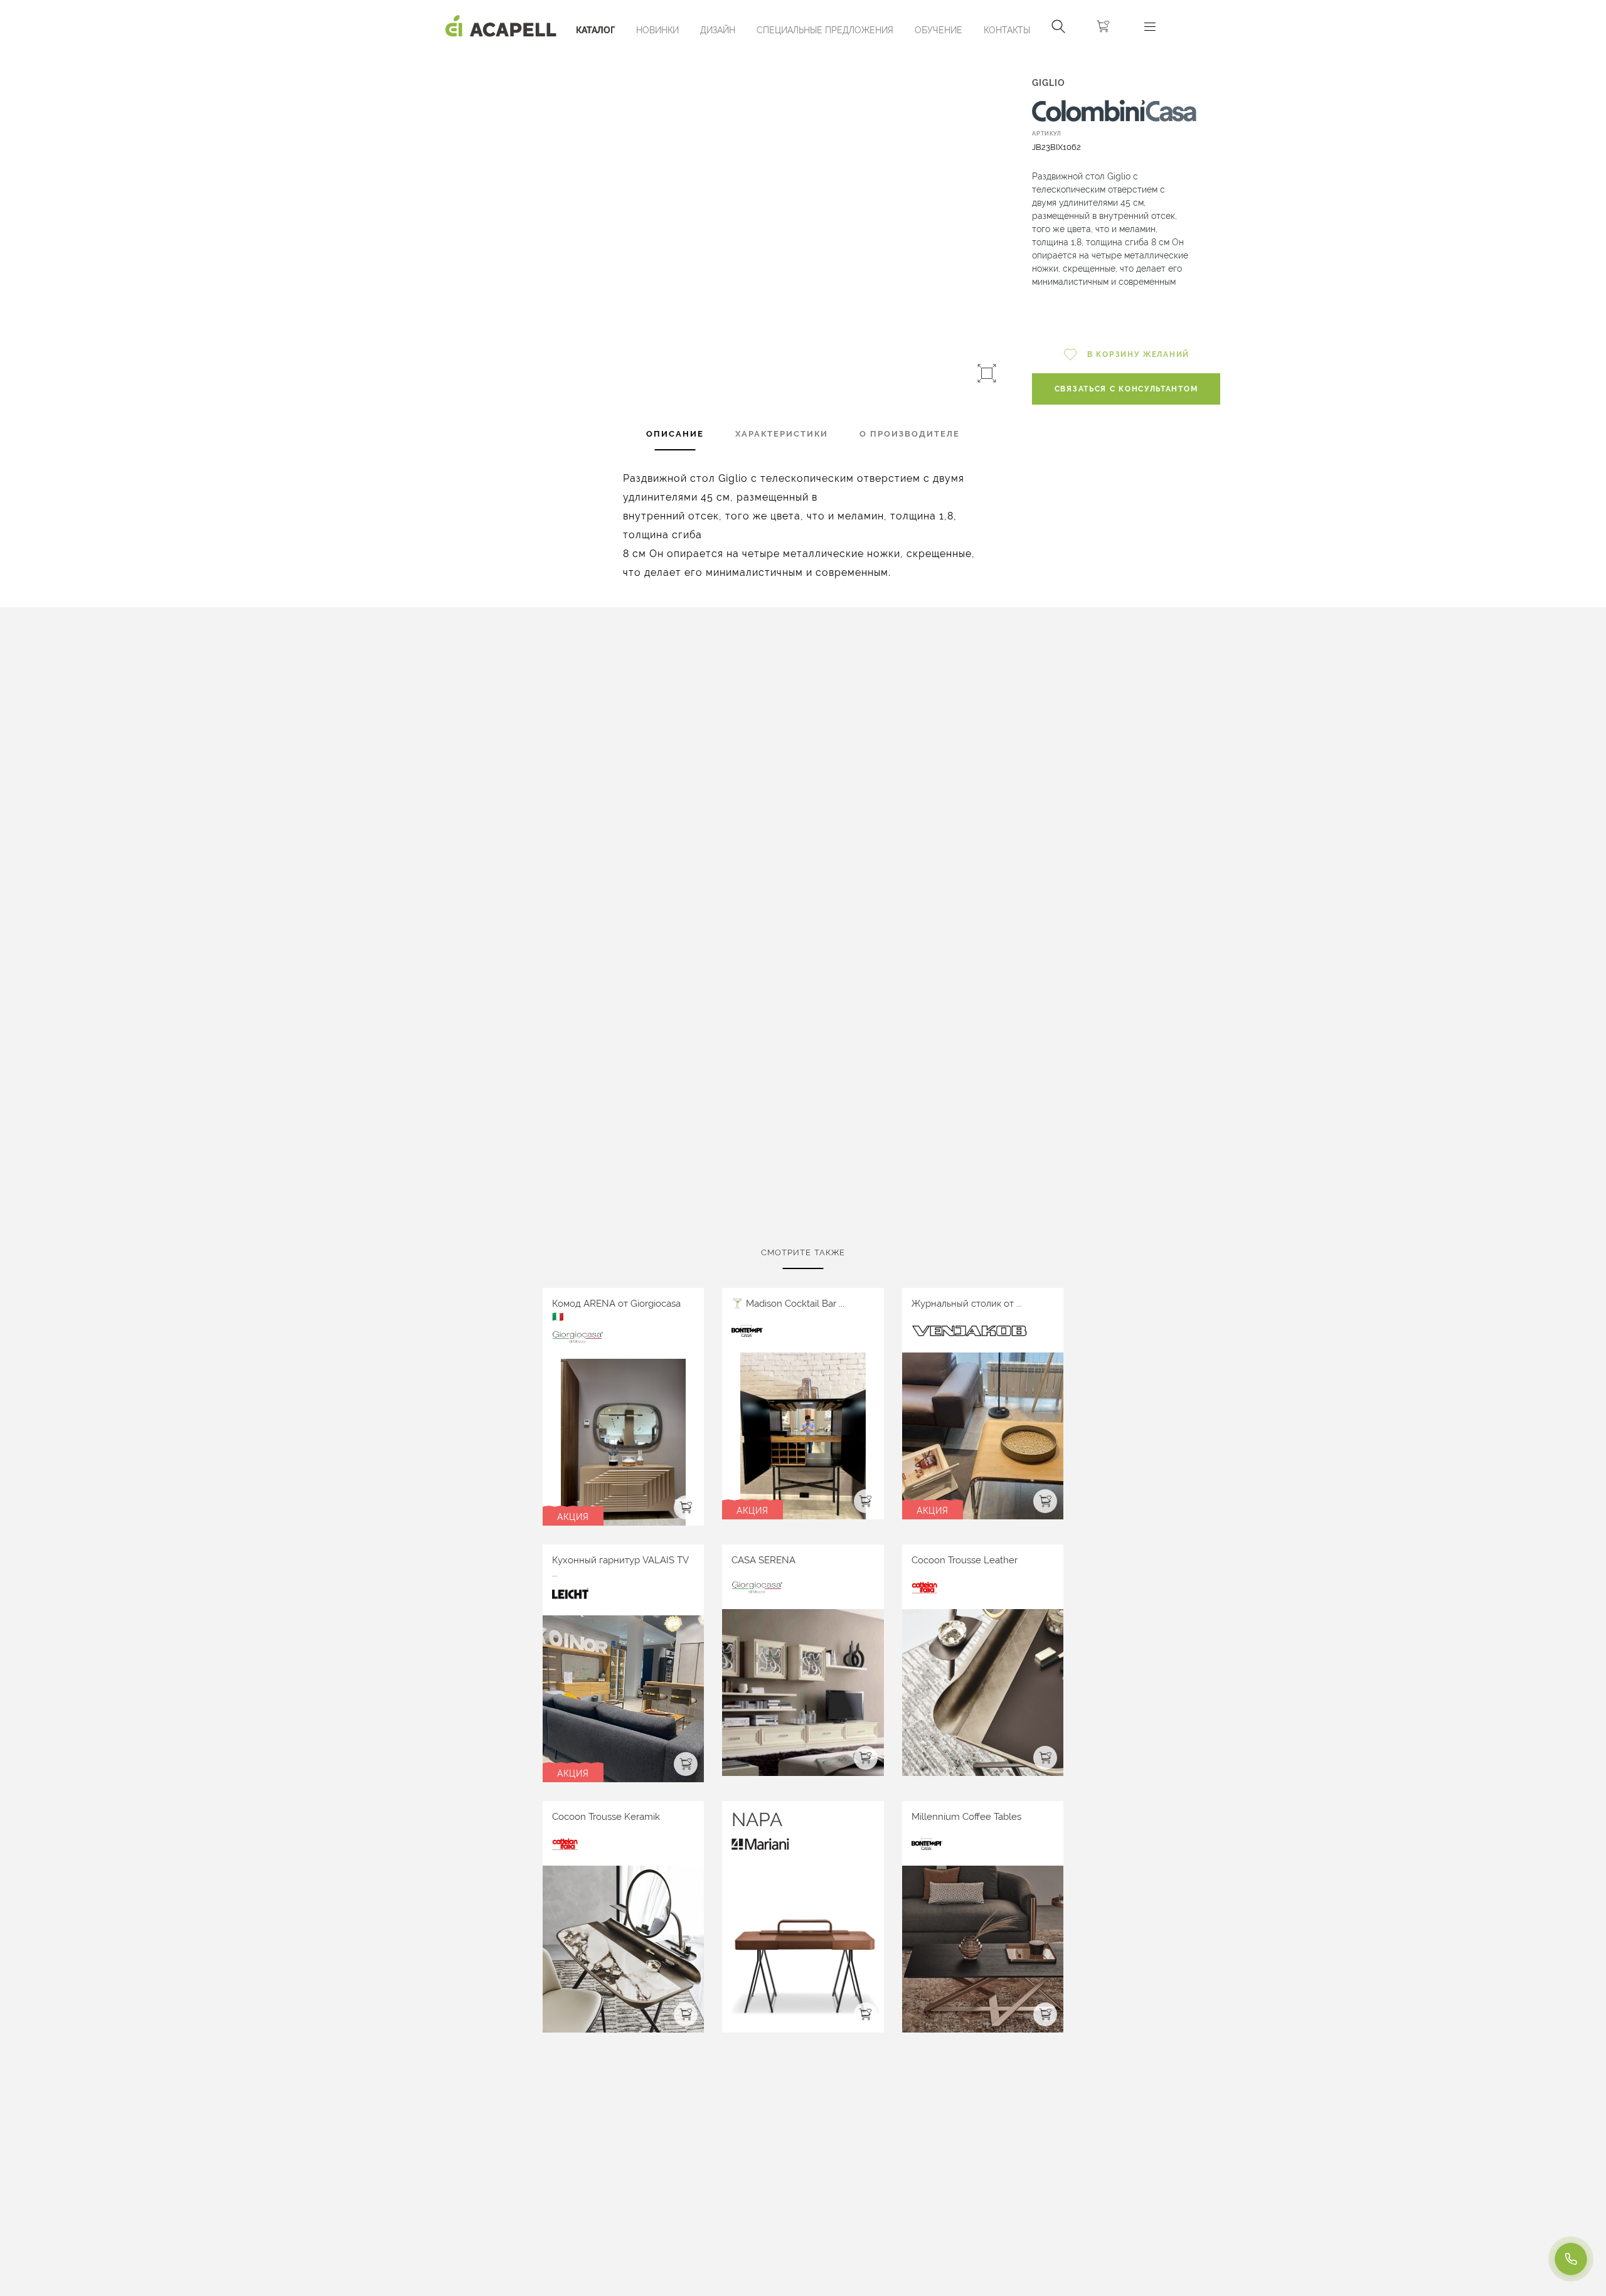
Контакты (1007, 30)
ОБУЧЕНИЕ (939, 30)
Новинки (657, 30)
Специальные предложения (825, 30)
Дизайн (718, 30)
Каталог (595, 30)
